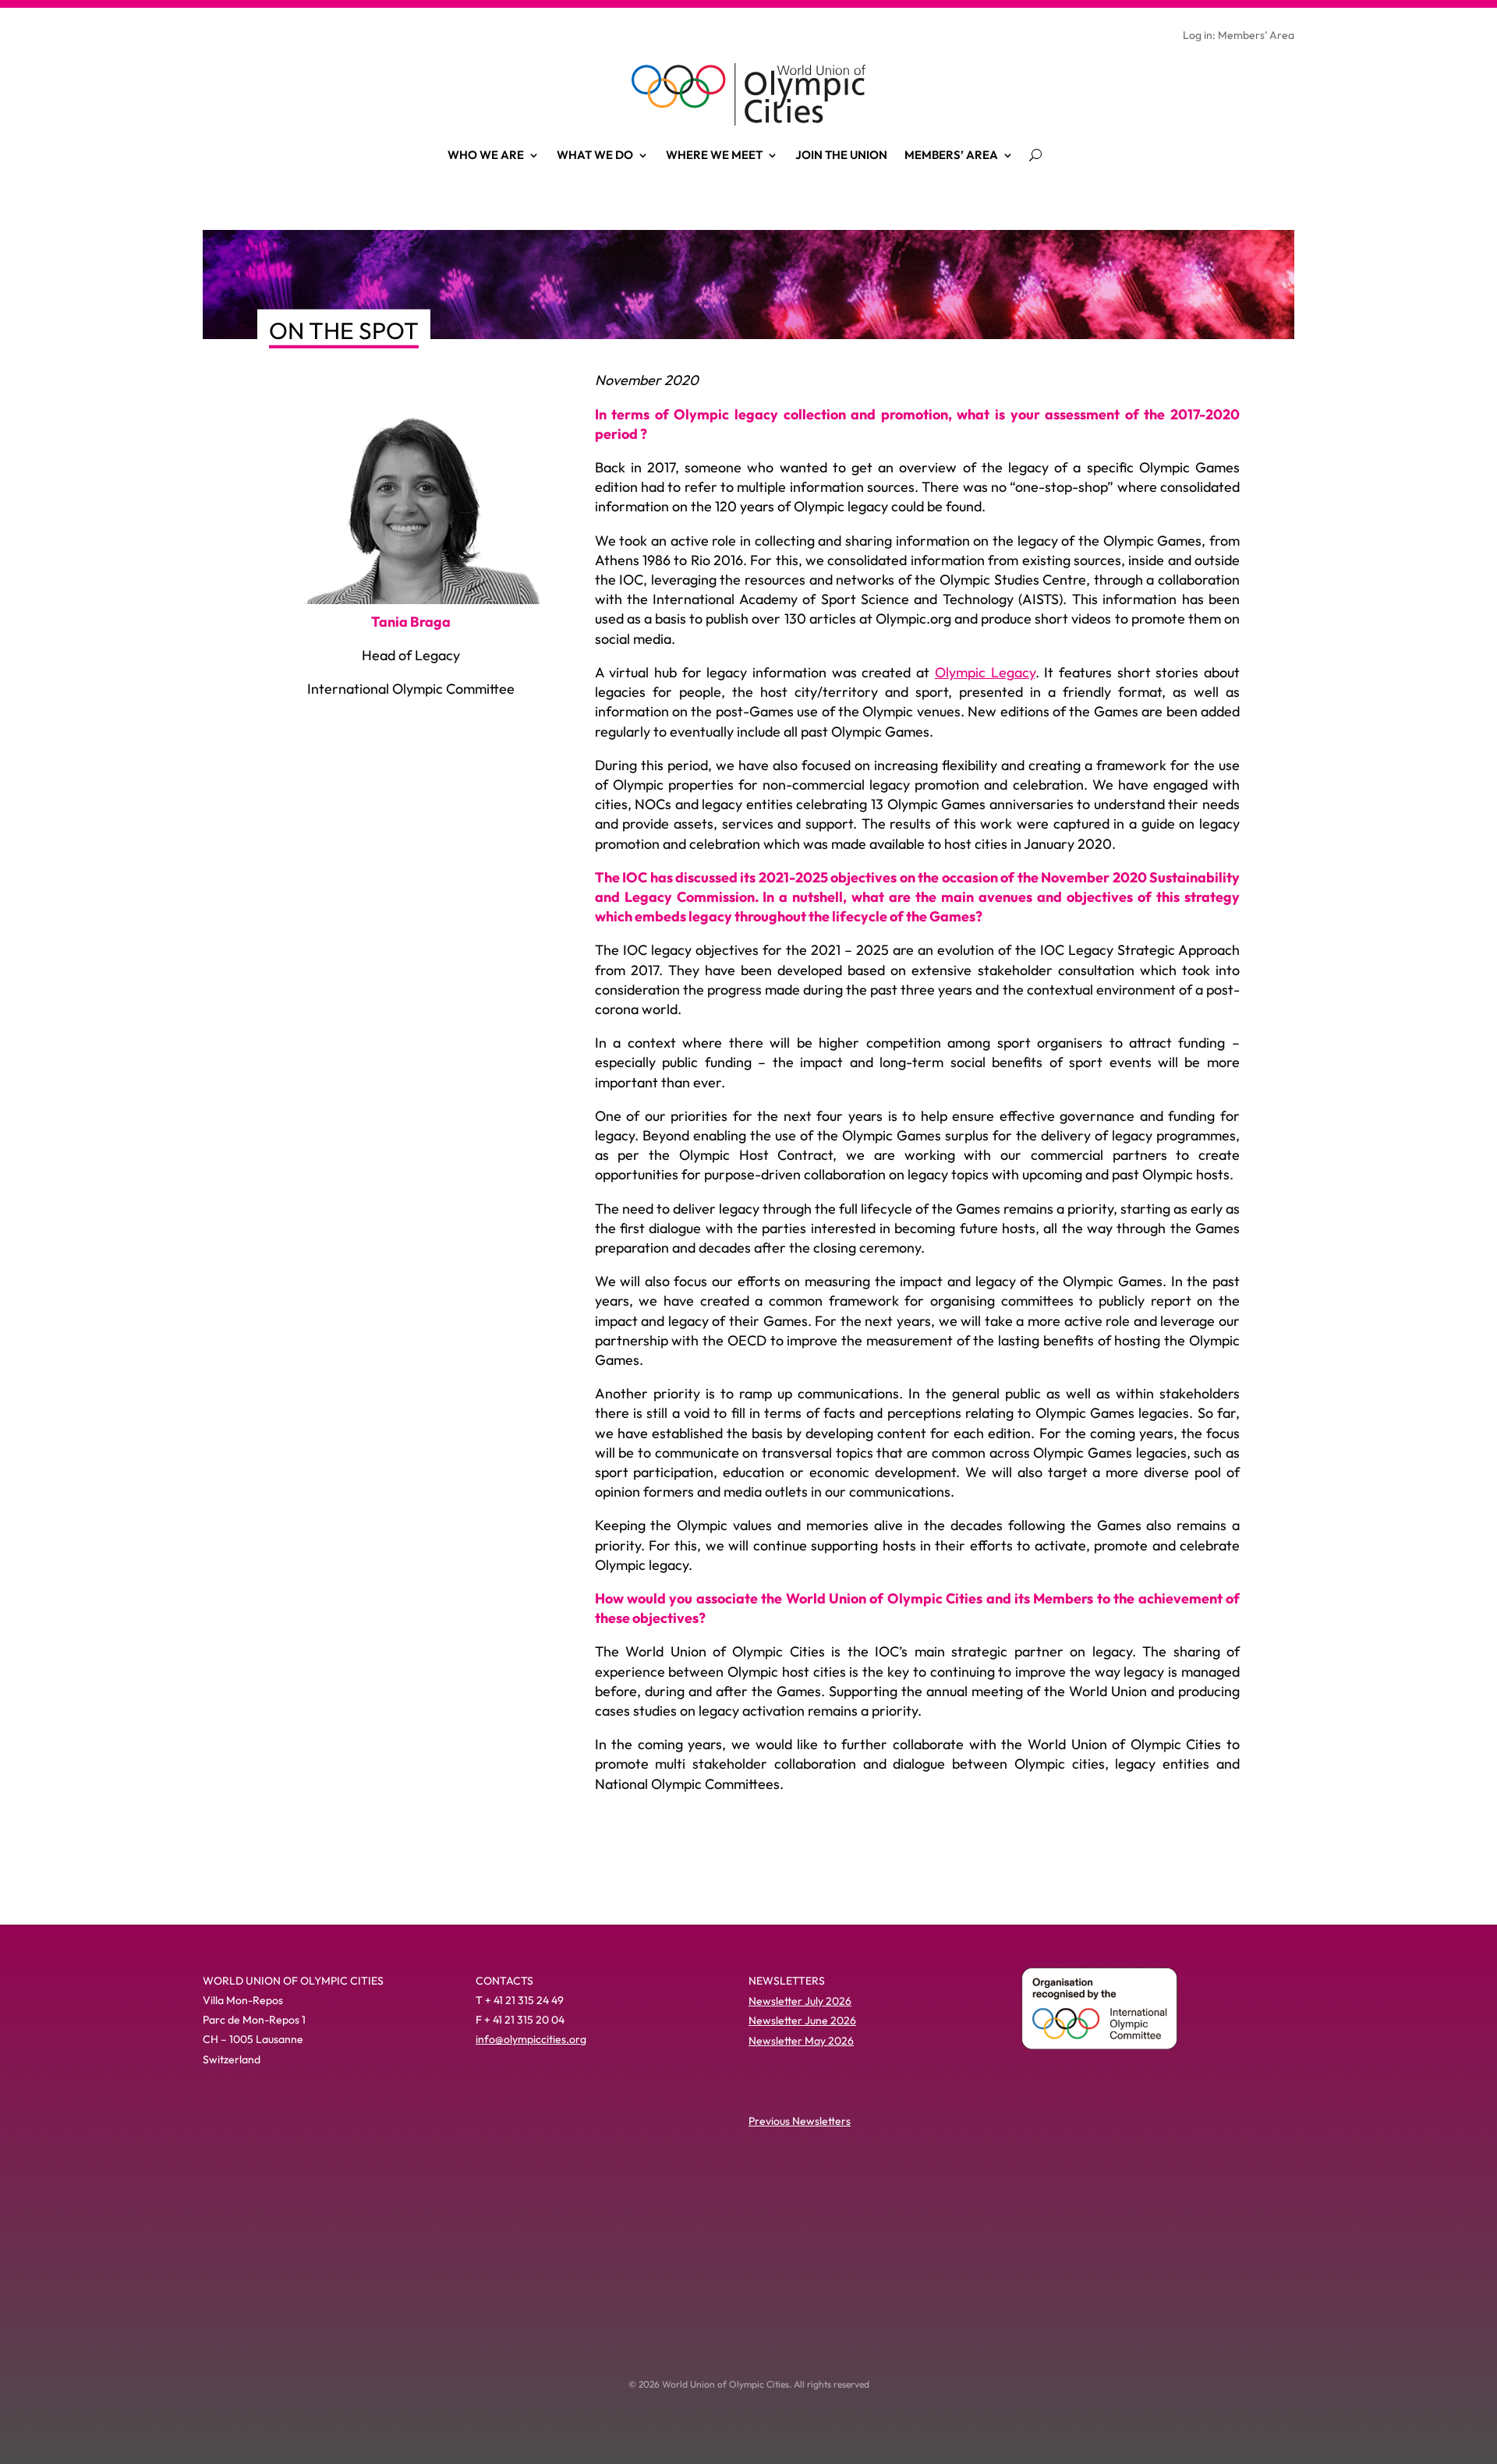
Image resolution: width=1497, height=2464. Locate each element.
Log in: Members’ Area (1239, 36)
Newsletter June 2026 (802, 2020)
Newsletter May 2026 (801, 2041)
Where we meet (714, 155)
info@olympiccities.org (531, 2039)
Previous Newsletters (800, 2121)
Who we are (486, 155)
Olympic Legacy (985, 672)
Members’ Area (951, 155)
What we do (595, 155)
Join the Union (841, 155)
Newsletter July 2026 (800, 2001)
